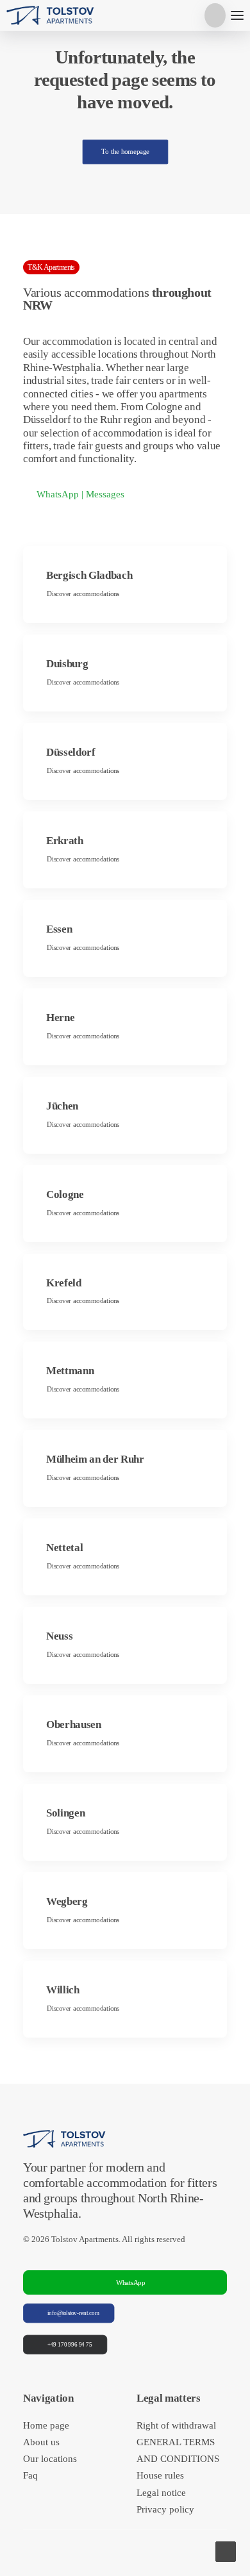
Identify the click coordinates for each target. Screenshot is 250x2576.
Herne (60, 1018)
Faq (30, 2475)
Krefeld (64, 1283)
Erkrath (65, 841)
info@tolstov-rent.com (73, 2313)
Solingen (65, 1813)
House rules (160, 2475)
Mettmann (70, 1371)
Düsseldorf (71, 752)
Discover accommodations (83, 594)
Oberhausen (74, 1724)
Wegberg (67, 1901)
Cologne (65, 1194)
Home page (46, 2425)
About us (41, 2442)
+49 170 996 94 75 (70, 2345)
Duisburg (67, 664)
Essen (59, 929)
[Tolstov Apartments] (51, 15)
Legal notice (161, 2493)
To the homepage (125, 152)
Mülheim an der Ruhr (95, 1459)
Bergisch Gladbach (89, 575)
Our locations (50, 2459)
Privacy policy (165, 2509)
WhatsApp (131, 2282)
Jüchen (62, 1106)
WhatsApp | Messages (80, 494)
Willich (63, 1990)
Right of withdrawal (176, 2425)
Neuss (59, 1636)
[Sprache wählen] (215, 15)
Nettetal (64, 1548)
